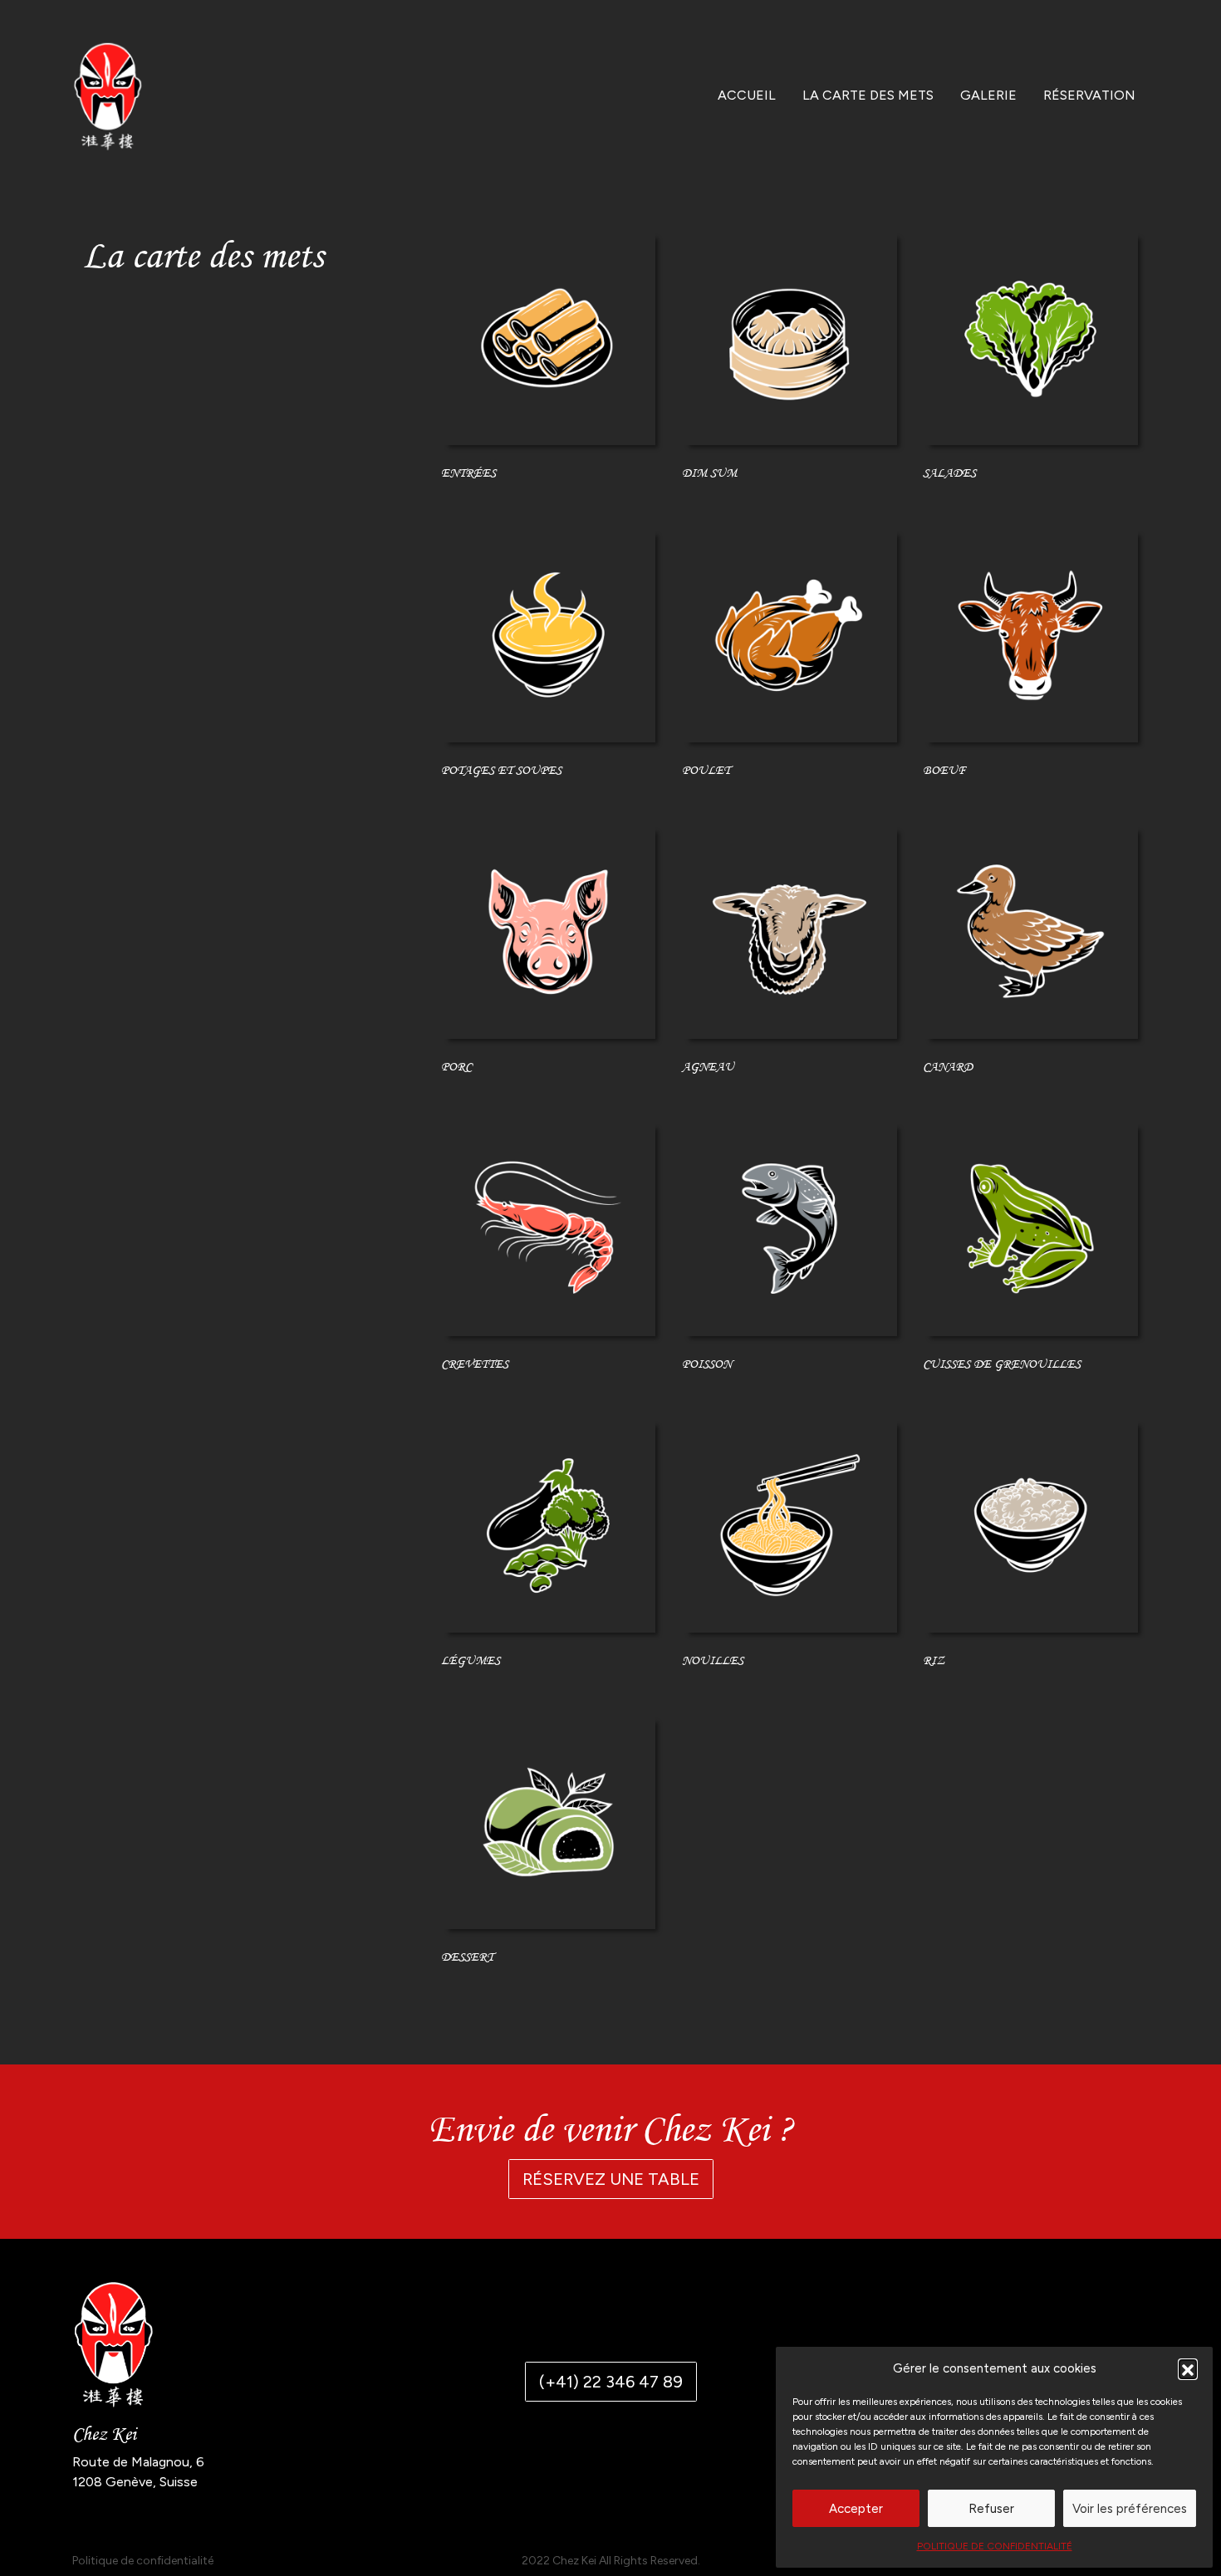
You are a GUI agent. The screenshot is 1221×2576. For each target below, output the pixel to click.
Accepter (856, 2509)
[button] (1188, 2368)
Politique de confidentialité (995, 2546)
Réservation (1089, 95)
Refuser (991, 2509)
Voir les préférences (1130, 2509)
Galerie (988, 95)
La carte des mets (868, 95)
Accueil (747, 95)
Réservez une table (611, 2179)
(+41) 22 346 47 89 (611, 2382)
